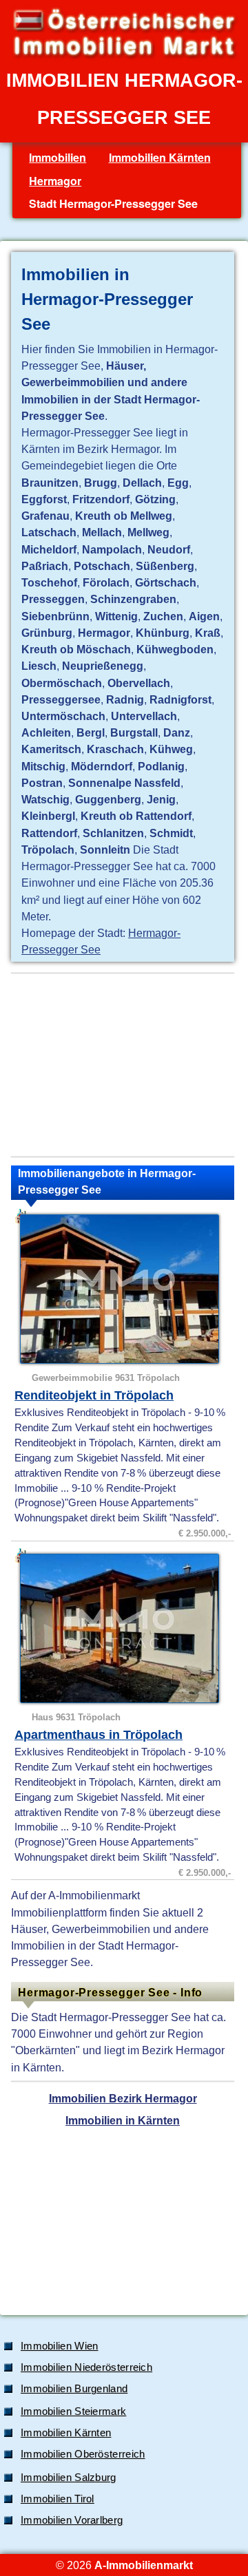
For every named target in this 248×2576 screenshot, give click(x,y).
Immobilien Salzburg (69, 2478)
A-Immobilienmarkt (144, 2565)
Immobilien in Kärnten (123, 2120)
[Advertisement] (123, 1065)
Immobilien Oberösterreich (83, 2454)
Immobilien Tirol (58, 2499)
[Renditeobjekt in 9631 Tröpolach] (124, 1289)
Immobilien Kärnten (160, 157)
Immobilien (58, 157)
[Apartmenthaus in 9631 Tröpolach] (124, 1628)
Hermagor (55, 181)
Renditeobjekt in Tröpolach (94, 1395)
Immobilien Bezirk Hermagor (123, 2098)
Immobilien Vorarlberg (72, 2520)
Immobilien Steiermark (73, 2411)
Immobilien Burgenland (74, 2389)
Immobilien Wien (60, 2346)
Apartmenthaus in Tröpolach (99, 1735)
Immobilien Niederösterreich (86, 2367)
